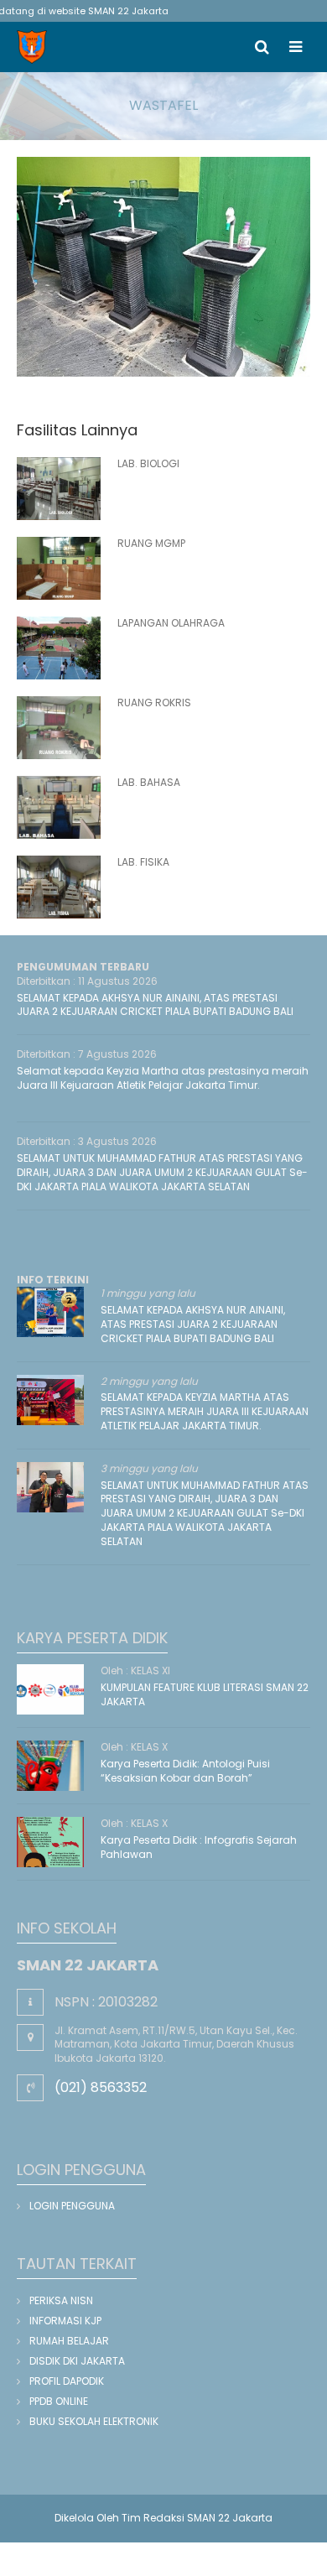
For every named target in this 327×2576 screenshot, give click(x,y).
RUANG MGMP (151, 543)
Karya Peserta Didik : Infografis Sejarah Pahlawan (199, 1847)
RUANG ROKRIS (154, 703)
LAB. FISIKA (143, 862)
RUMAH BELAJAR (69, 2341)
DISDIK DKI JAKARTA (77, 2361)
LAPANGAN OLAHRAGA (171, 623)
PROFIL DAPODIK (67, 2381)
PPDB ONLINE (59, 2401)
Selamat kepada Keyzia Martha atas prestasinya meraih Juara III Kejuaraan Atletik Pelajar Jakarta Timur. (163, 1078)
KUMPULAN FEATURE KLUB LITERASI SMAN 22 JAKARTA (205, 1694)
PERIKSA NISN (61, 2300)
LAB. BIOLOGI (148, 463)
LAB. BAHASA (149, 782)
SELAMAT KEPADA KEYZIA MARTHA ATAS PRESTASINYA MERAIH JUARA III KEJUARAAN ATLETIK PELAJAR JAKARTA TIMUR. (205, 1411)
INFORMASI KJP (65, 2321)
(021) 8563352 (101, 2087)
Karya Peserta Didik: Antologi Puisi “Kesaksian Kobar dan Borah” (185, 1771)
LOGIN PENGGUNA (72, 2206)
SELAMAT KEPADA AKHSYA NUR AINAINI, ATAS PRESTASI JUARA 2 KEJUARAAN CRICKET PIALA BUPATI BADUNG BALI (155, 1005)
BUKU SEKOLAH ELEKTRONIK (94, 2421)
